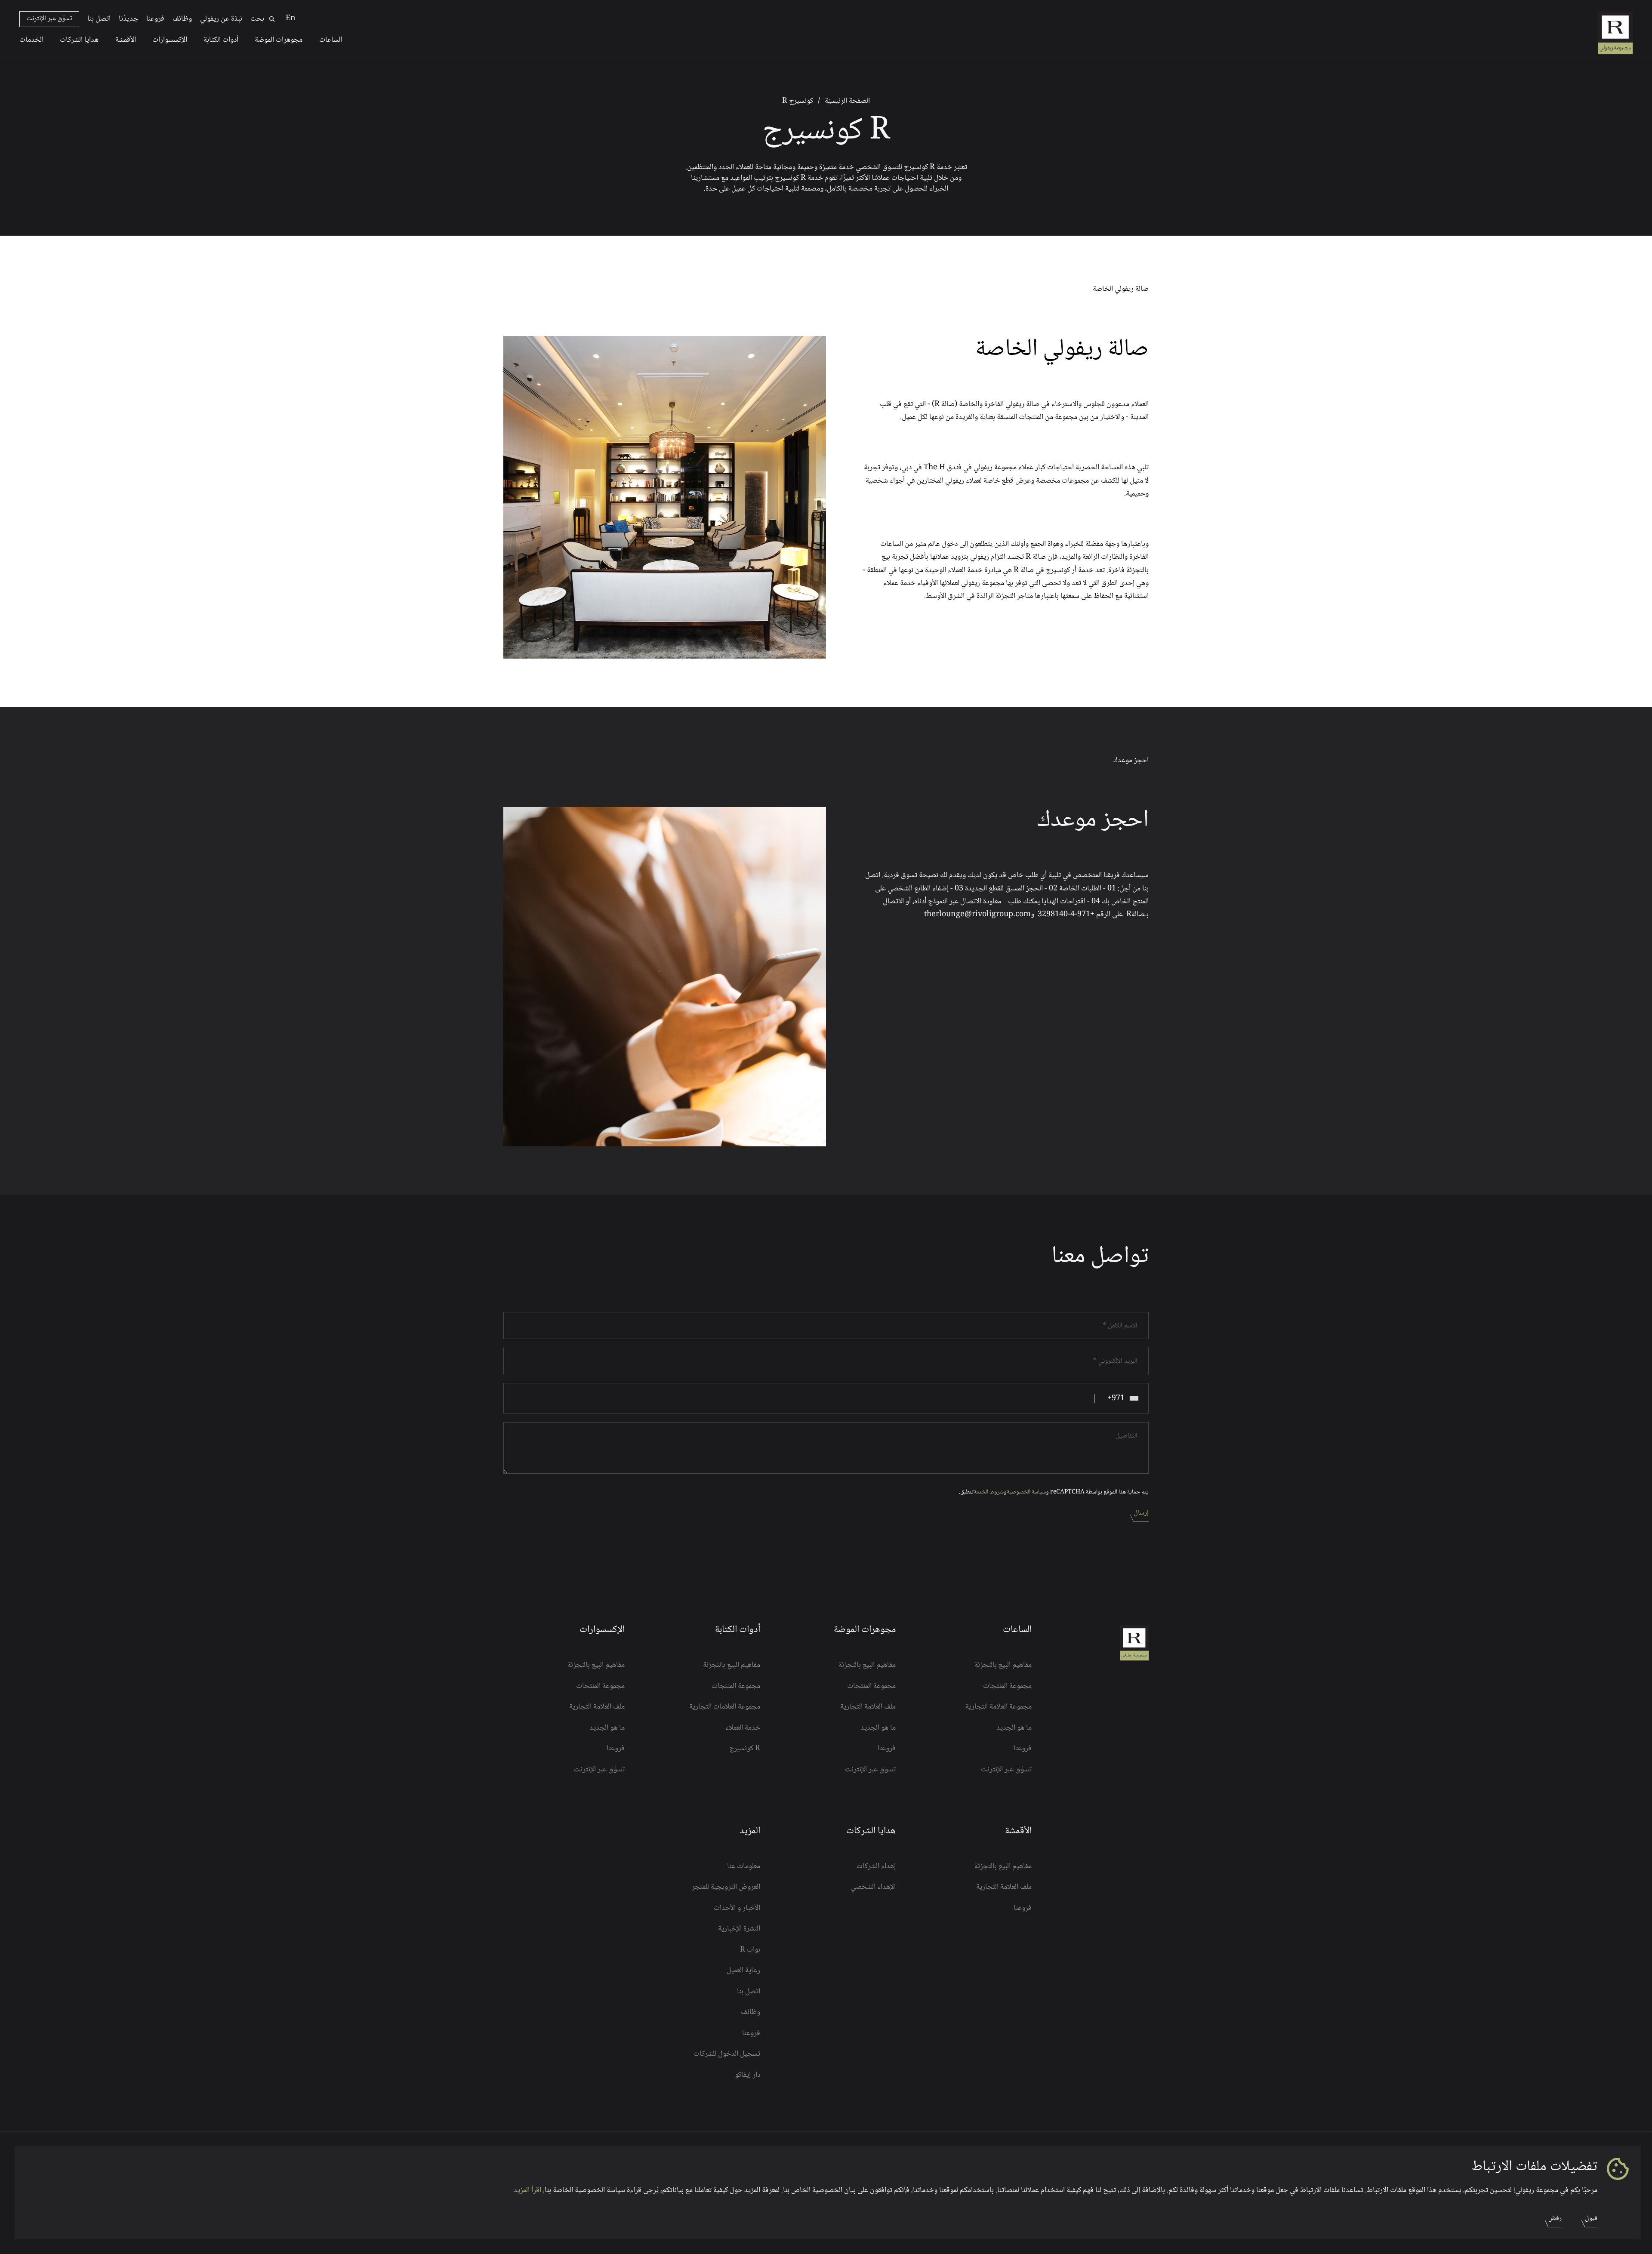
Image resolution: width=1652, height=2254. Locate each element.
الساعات (331, 40)
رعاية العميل (743, 1971)
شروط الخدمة (989, 1492)
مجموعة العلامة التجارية (998, 1707)
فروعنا (155, 19)
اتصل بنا (99, 19)
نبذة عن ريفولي (221, 19)
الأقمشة (126, 40)
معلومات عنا (744, 1866)
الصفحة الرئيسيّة (847, 101)
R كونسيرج (745, 1749)
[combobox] (1121, 1398)
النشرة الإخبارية (739, 1929)
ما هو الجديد (1014, 1728)
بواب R (750, 1950)
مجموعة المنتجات (1007, 1686)
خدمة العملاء (743, 1728)
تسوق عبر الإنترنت (870, 1770)
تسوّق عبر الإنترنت (49, 19)
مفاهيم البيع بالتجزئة (1003, 1665)
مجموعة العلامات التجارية (725, 1707)
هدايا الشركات (79, 40)
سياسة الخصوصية (1026, 1492)
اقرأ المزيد (527, 2190)
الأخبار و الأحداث (737, 1908)
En (291, 18)
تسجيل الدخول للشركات (727, 2054)
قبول (1591, 2219)
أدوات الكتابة (221, 40)
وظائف (182, 19)
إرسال (1141, 1513)
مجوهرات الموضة (279, 40)
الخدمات (31, 40)
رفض (1555, 2219)
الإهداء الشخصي (873, 1887)
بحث (257, 19)
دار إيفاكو (747, 2075)
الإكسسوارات (170, 40)
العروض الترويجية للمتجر (726, 1887)
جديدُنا (128, 19)
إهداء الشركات (876, 1866)
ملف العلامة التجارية (868, 1707)
